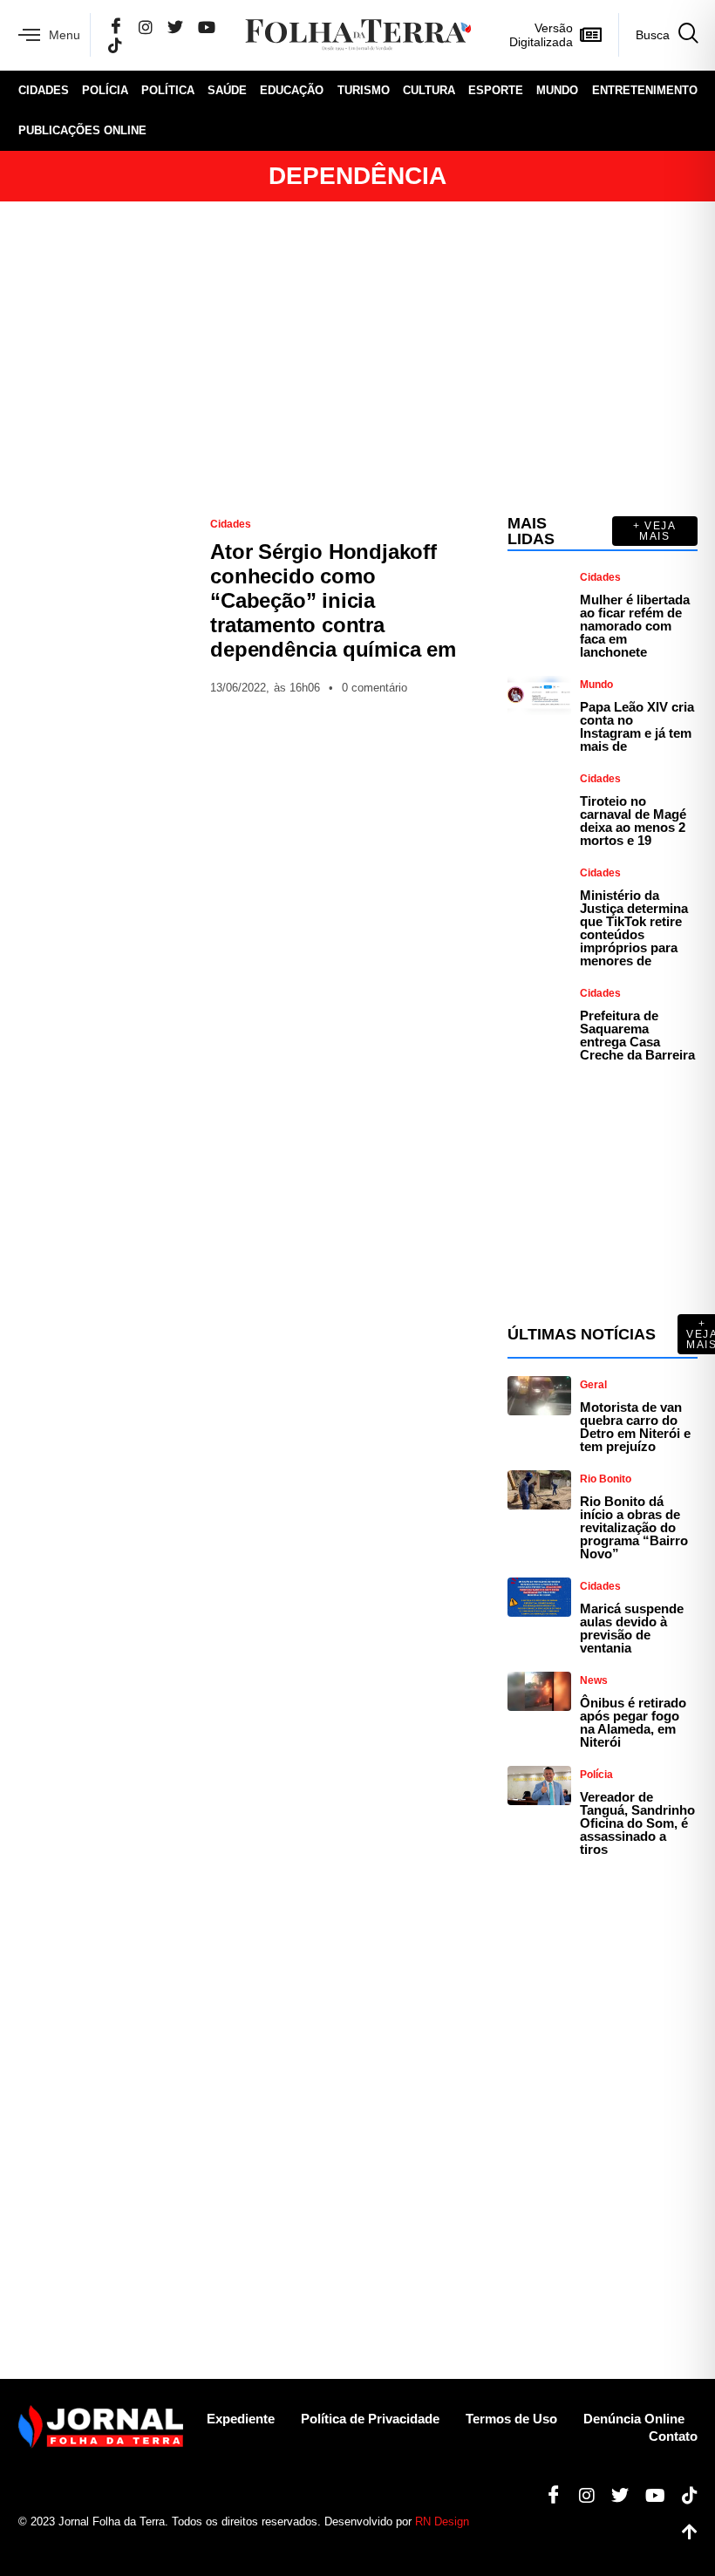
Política (168, 90)
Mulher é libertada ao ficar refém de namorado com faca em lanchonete (635, 626)
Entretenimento (645, 90)
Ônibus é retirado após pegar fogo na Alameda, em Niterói (633, 1722)
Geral (593, 1385)
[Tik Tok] (115, 45)
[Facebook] (116, 27)
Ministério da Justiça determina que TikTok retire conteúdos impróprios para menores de (634, 928)
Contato (673, 2436)
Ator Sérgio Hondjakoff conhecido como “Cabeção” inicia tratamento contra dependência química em (333, 600)
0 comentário (375, 688)
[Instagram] (146, 27)
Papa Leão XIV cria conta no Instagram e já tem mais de (637, 726)
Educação (292, 90)
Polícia (105, 90)
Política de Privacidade (370, 2419)
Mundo (557, 90)
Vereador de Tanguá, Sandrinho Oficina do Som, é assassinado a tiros (637, 1823)
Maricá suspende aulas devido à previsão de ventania (632, 1628)
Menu (65, 35)
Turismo (364, 90)
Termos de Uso (511, 2419)
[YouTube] (207, 27)
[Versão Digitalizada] (591, 35)
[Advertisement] (358, 358)
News (594, 1680)
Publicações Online (82, 130)
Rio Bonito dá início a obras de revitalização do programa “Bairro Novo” (634, 1527)
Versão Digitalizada (541, 35)
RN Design (442, 2521)
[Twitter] (175, 27)
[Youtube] (649, 2496)
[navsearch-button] (658, 35)
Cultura (429, 90)
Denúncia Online (634, 2419)
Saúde (227, 90)
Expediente (241, 2419)
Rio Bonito (606, 1479)
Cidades (44, 90)
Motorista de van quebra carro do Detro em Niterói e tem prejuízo (635, 1427)
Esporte (496, 90)
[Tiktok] (683, 2496)
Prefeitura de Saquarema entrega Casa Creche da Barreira (637, 1035)
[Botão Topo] (683, 2532)
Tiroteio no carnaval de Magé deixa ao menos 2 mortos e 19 (633, 821)
